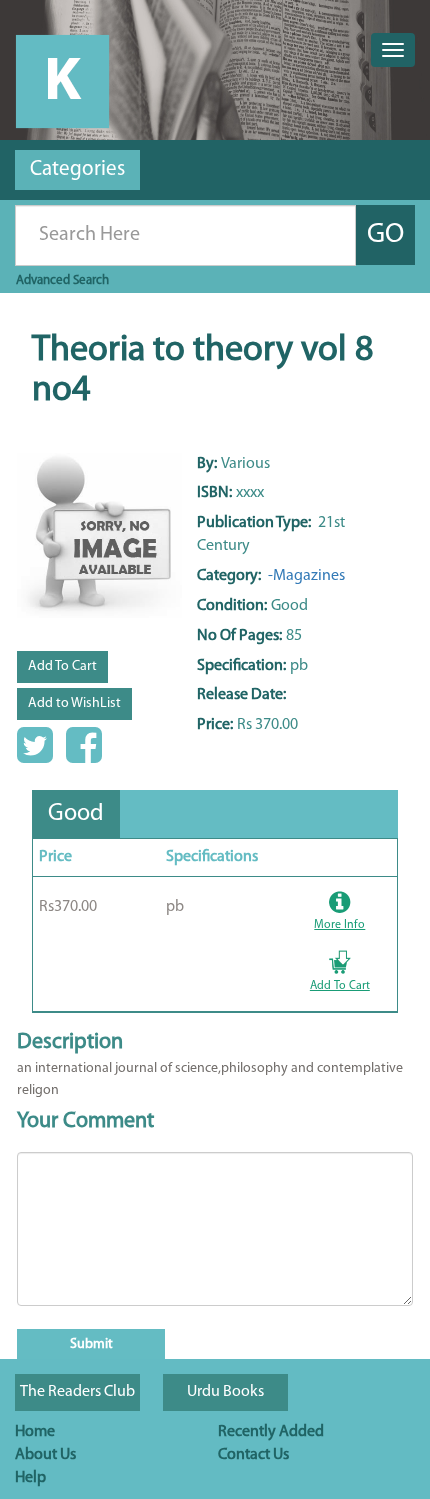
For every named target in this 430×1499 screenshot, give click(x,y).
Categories (77, 169)
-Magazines (305, 576)
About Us (45, 1455)
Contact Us (253, 1455)
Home (35, 1432)
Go (385, 235)
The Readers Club (77, 1392)
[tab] (76, 814)
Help (30, 1478)
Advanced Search (62, 280)
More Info (339, 925)
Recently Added (271, 1432)
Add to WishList (74, 703)
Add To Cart (62, 666)
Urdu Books (225, 1392)
